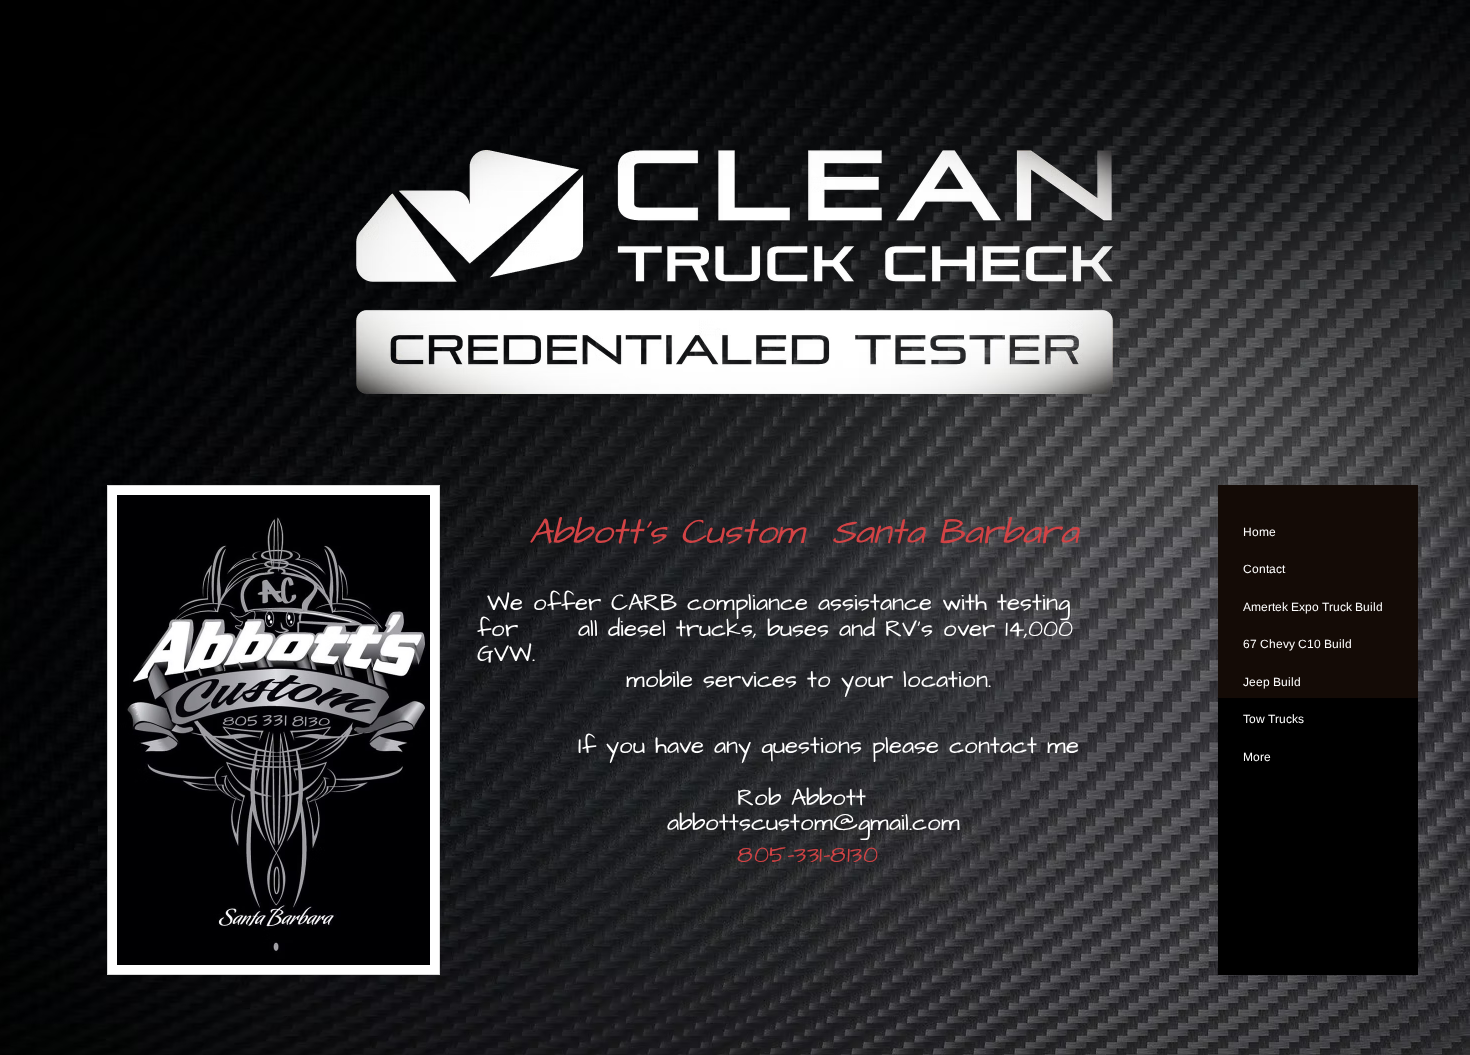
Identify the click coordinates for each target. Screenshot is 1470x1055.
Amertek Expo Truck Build (1313, 607)
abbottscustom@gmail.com (813, 823)
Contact (1264, 569)
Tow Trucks (1273, 719)
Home (1259, 532)
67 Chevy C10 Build (1297, 644)
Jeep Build (1272, 682)
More (1257, 757)
